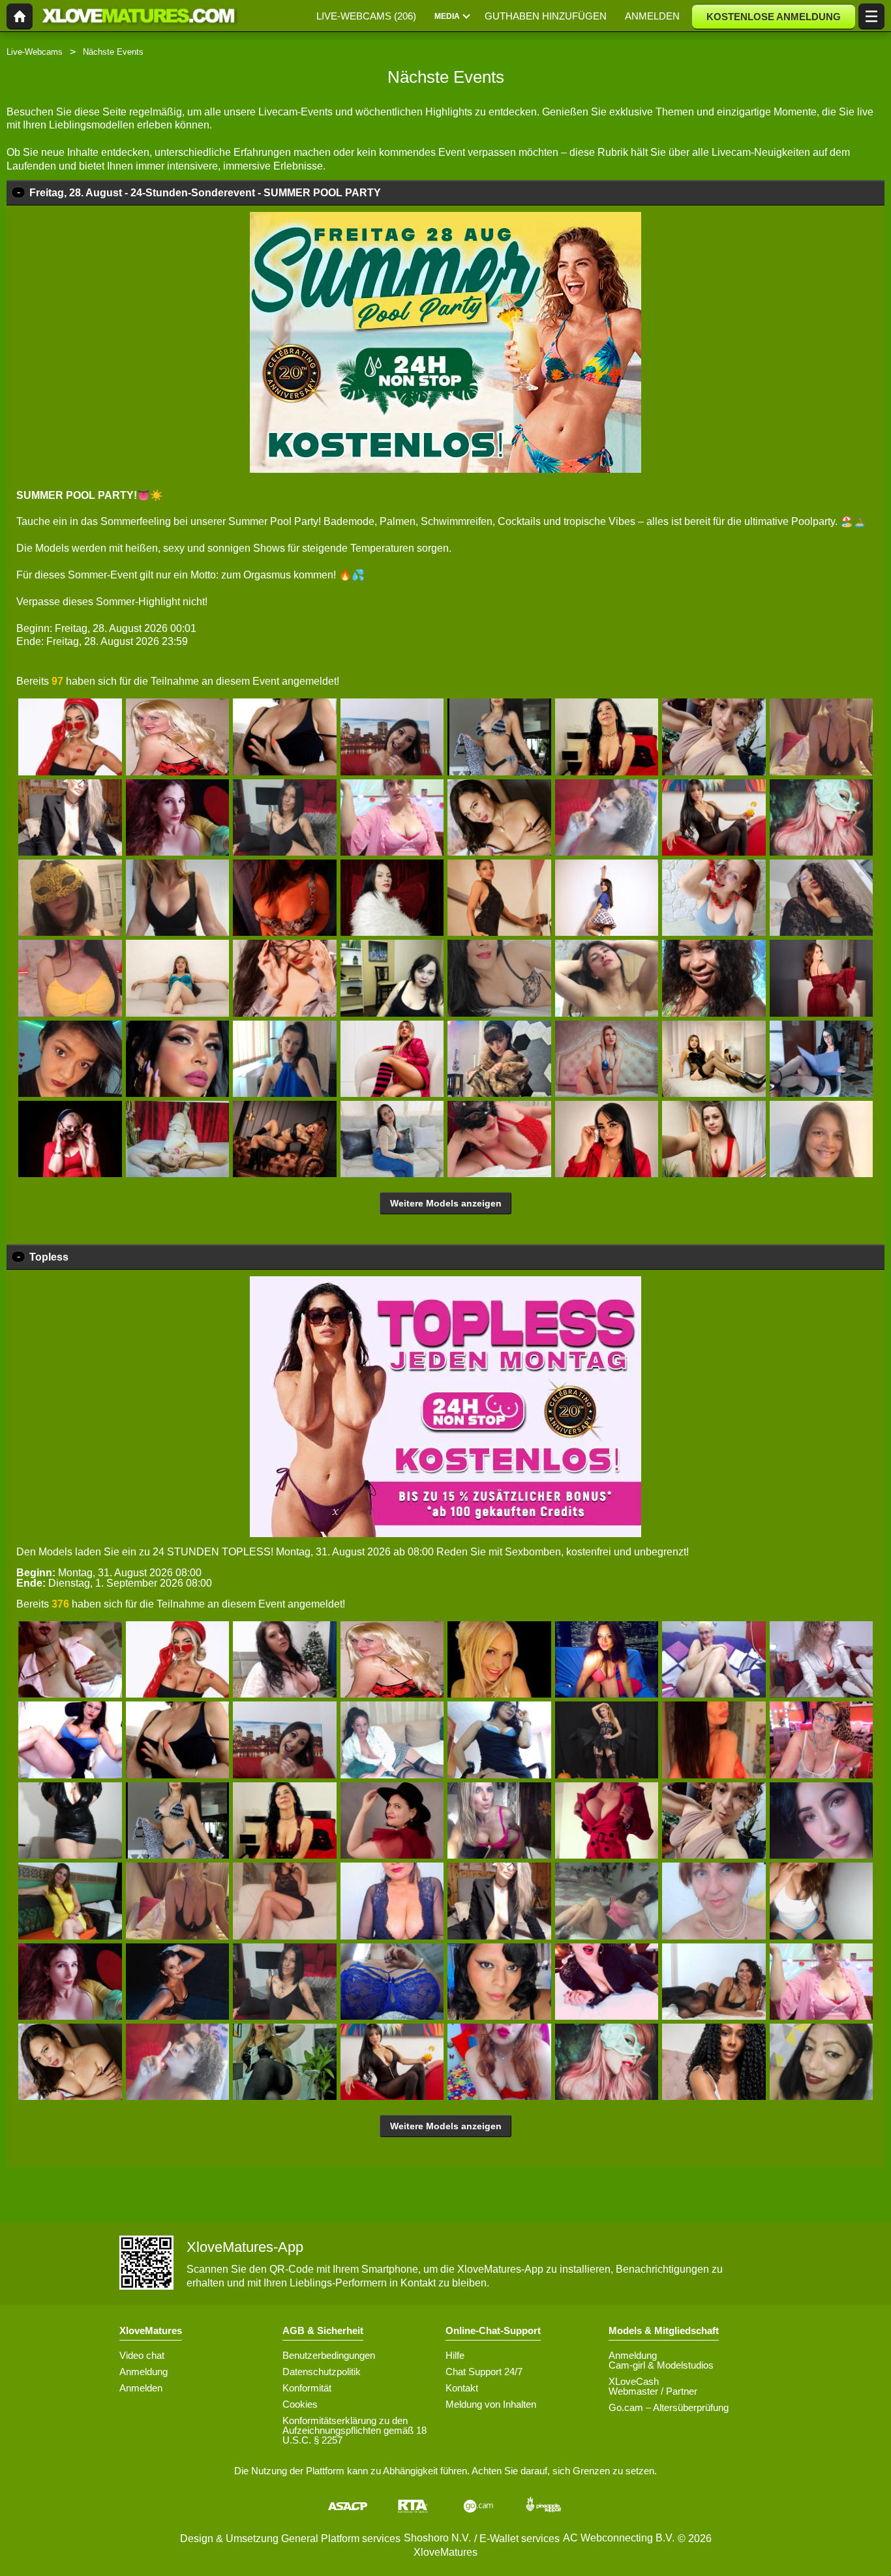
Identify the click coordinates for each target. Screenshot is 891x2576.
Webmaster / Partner (653, 2391)
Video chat (142, 2355)
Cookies (300, 2404)
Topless (49, 1257)
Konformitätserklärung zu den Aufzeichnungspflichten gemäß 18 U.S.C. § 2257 (355, 2430)
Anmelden (141, 2388)
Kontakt (462, 2388)
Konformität (307, 2388)
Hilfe (455, 2355)
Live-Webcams (35, 52)
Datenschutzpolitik (322, 2372)
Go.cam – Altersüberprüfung (669, 2407)
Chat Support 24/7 (484, 2372)
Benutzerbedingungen (329, 2355)
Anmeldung (143, 2372)
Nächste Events (113, 52)
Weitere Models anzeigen (446, 1203)
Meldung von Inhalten (491, 2404)
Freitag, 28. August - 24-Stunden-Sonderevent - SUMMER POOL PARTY (205, 193)
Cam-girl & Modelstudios (661, 2365)
